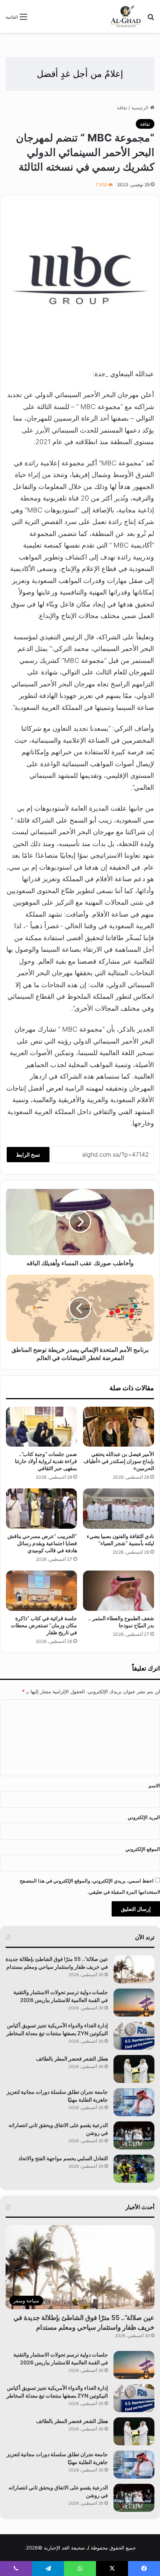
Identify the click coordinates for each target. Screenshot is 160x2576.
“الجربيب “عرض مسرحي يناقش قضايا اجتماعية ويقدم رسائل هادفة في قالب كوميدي (42, 1543)
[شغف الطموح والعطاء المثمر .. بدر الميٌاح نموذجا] (119, 1591)
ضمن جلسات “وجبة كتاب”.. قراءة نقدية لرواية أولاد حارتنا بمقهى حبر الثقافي (46, 1461)
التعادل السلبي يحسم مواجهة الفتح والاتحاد (63, 2158)
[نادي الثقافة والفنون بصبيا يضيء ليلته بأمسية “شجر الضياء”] (119, 1509)
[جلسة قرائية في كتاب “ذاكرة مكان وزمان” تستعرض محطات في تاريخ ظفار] (41, 1591)
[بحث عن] (151, 19)
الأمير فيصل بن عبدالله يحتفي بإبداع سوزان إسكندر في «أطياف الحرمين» (119, 1461)
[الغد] (126, 16)
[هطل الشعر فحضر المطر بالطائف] (134, 2069)
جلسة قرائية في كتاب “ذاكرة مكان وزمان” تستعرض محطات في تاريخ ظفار (44, 1625)
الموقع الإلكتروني (143, 1849)
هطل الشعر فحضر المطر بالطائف (72, 2059)
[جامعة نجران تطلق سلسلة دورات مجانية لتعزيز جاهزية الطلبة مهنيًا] (134, 2102)
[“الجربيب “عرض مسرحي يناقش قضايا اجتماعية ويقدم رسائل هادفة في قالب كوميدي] (41, 1509)
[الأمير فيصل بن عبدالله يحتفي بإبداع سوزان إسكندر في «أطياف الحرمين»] (119, 1427)
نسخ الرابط (28, 1155)
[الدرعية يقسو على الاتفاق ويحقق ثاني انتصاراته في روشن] (134, 2135)
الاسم (154, 1786)
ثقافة (122, 107)
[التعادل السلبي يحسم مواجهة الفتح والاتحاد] (134, 2169)
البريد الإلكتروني (144, 1817)
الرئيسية (141, 107)
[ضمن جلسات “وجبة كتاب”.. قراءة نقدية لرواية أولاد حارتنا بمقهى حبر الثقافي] (41, 1427)
